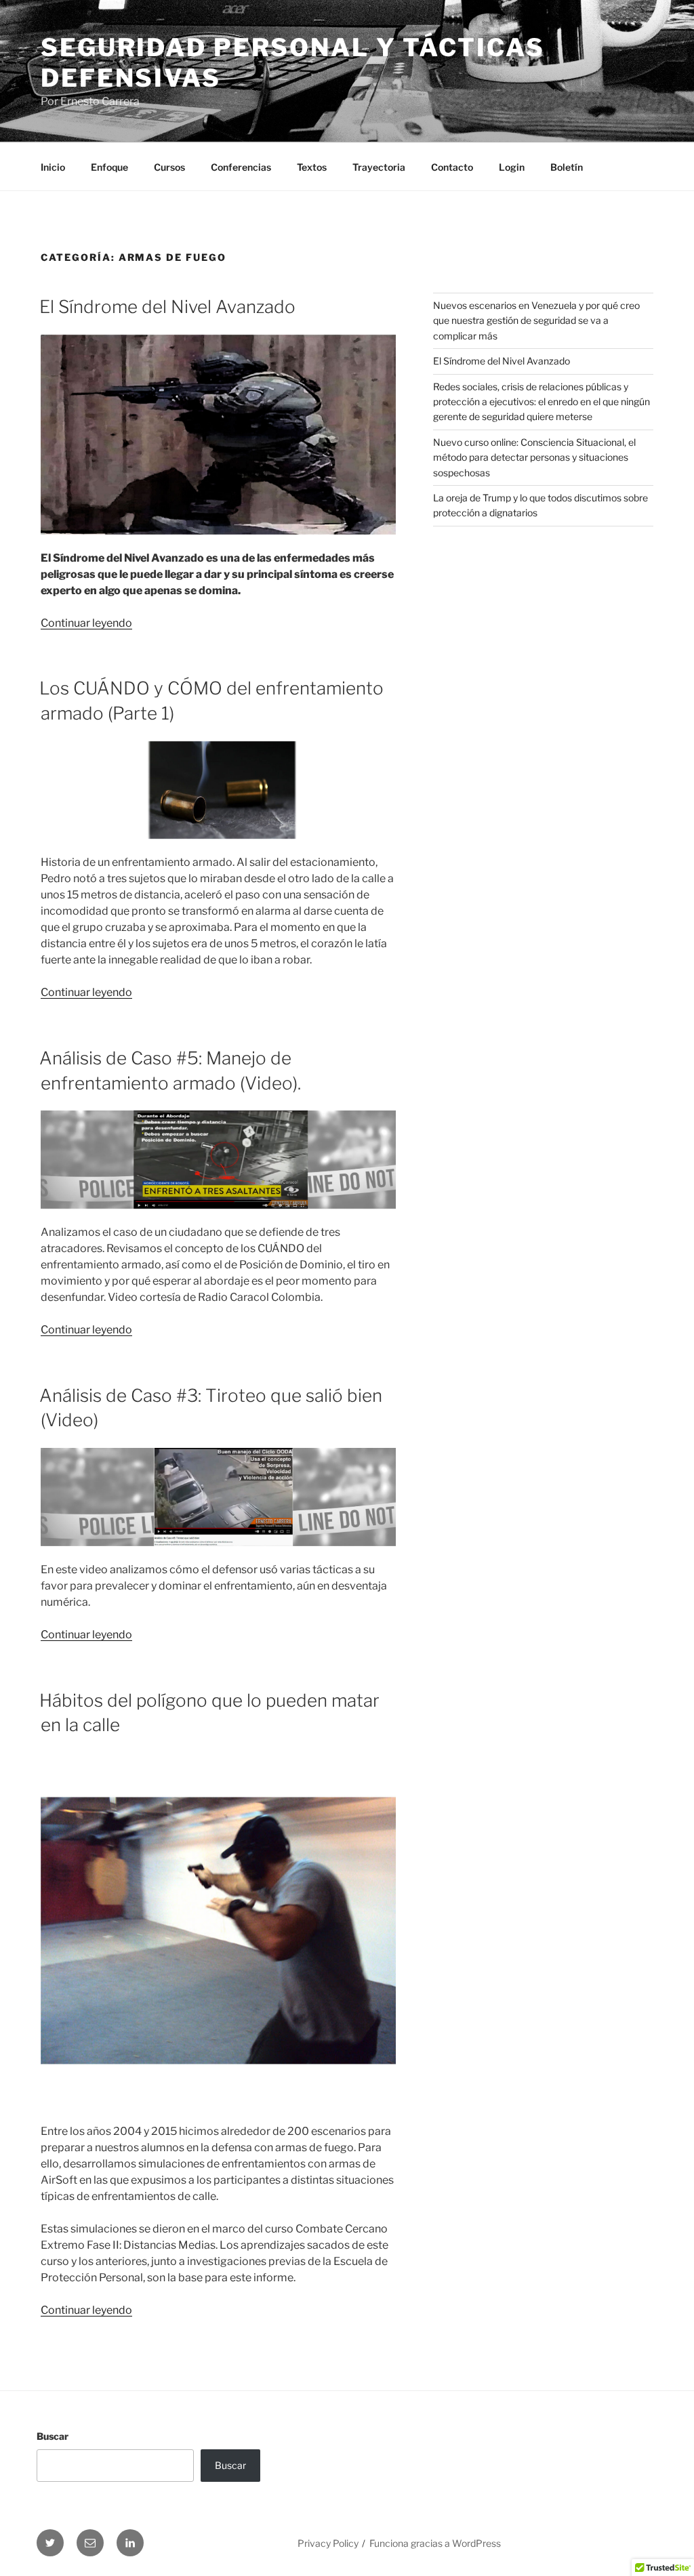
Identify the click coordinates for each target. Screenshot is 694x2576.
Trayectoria (379, 167)
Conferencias (241, 167)
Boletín (567, 167)
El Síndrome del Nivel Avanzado (167, 307)
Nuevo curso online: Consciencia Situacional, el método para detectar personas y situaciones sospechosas (534, 457)
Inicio (53, 167)
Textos (312, 167)
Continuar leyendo (86, 623)
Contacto (452, 167)
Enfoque (109, 167)
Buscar (53, 2436)
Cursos (169, 167)
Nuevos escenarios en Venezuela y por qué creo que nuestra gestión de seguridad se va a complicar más (536, 320)
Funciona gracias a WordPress (435, 2543)
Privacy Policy (328, 2543)
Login (512, 167)
